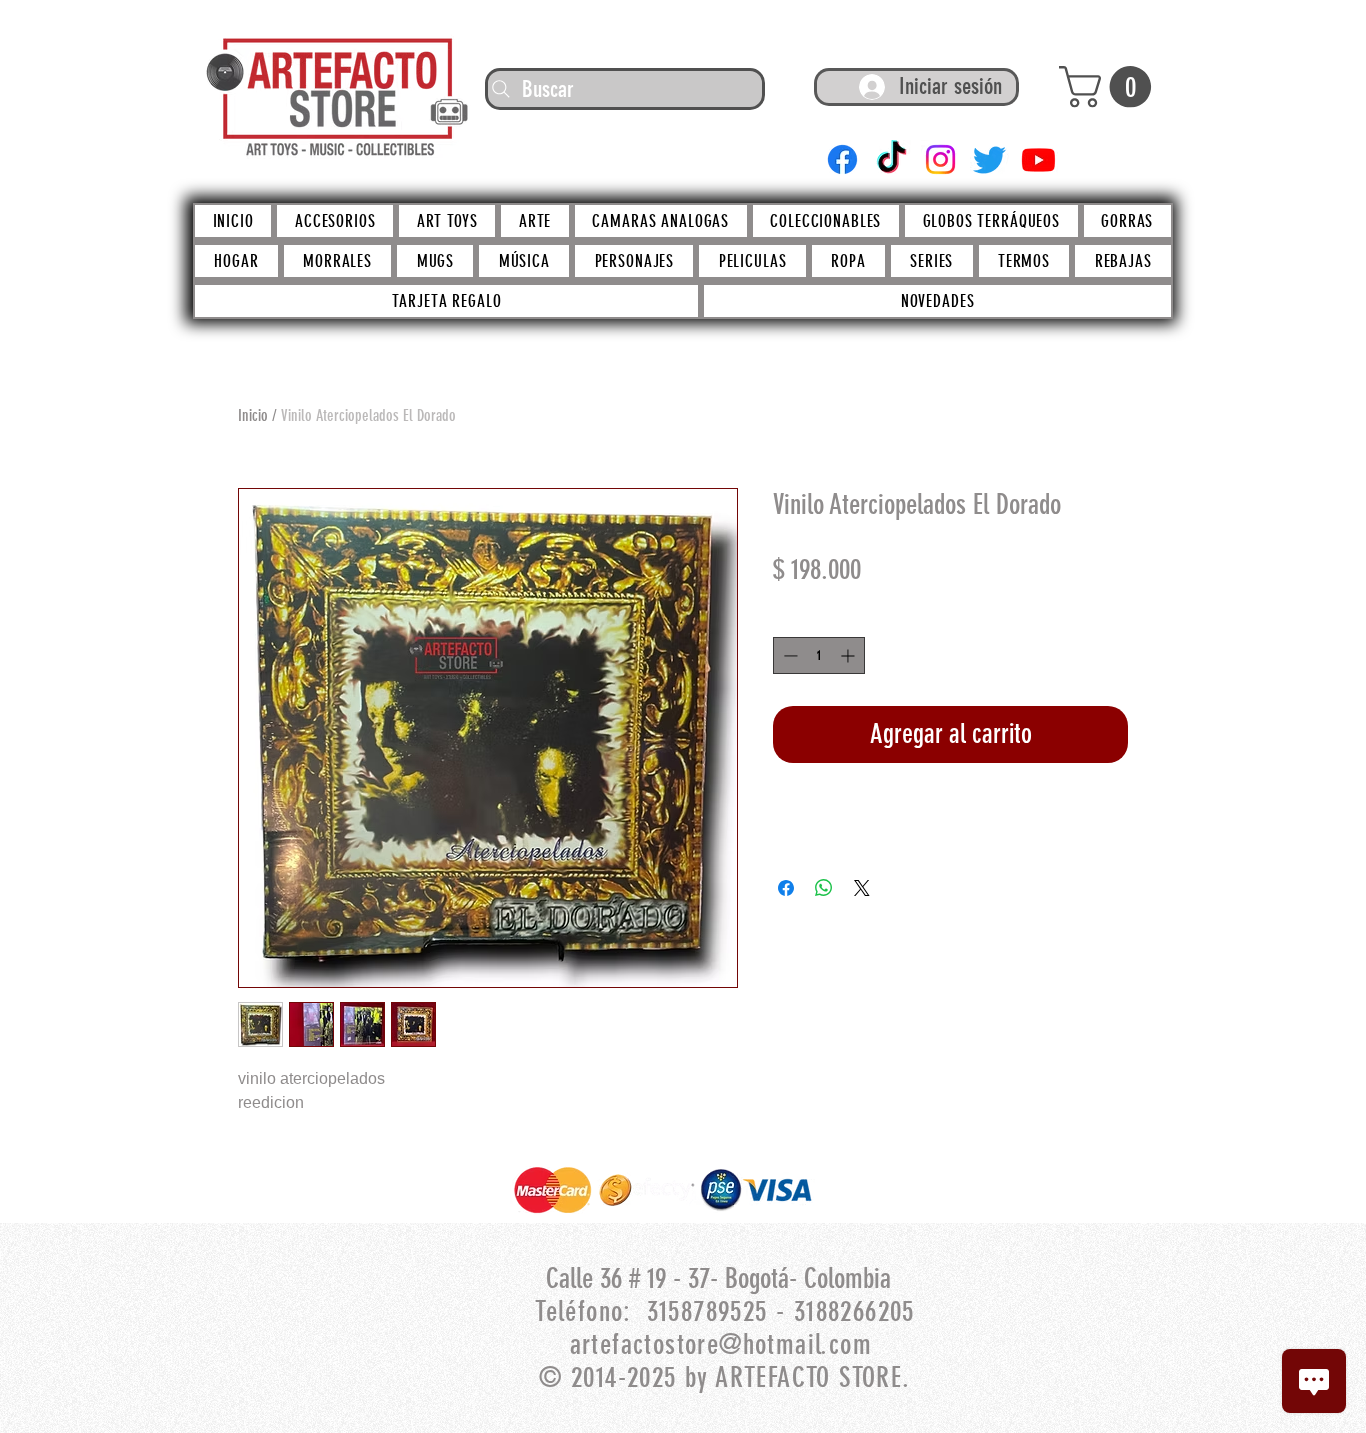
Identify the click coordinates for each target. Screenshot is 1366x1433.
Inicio (253, 415)
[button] (1110, 87)
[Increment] (849, 655)
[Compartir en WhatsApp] (824, 888)
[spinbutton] (819, 655)
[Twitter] (989, 159)
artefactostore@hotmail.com (721, 1344)
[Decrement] (788, 655)
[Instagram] (940, 159)
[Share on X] (862, 888)
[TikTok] (891, 159)
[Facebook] (842, 159)
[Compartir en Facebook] (786, 888)
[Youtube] (1038, 159)
